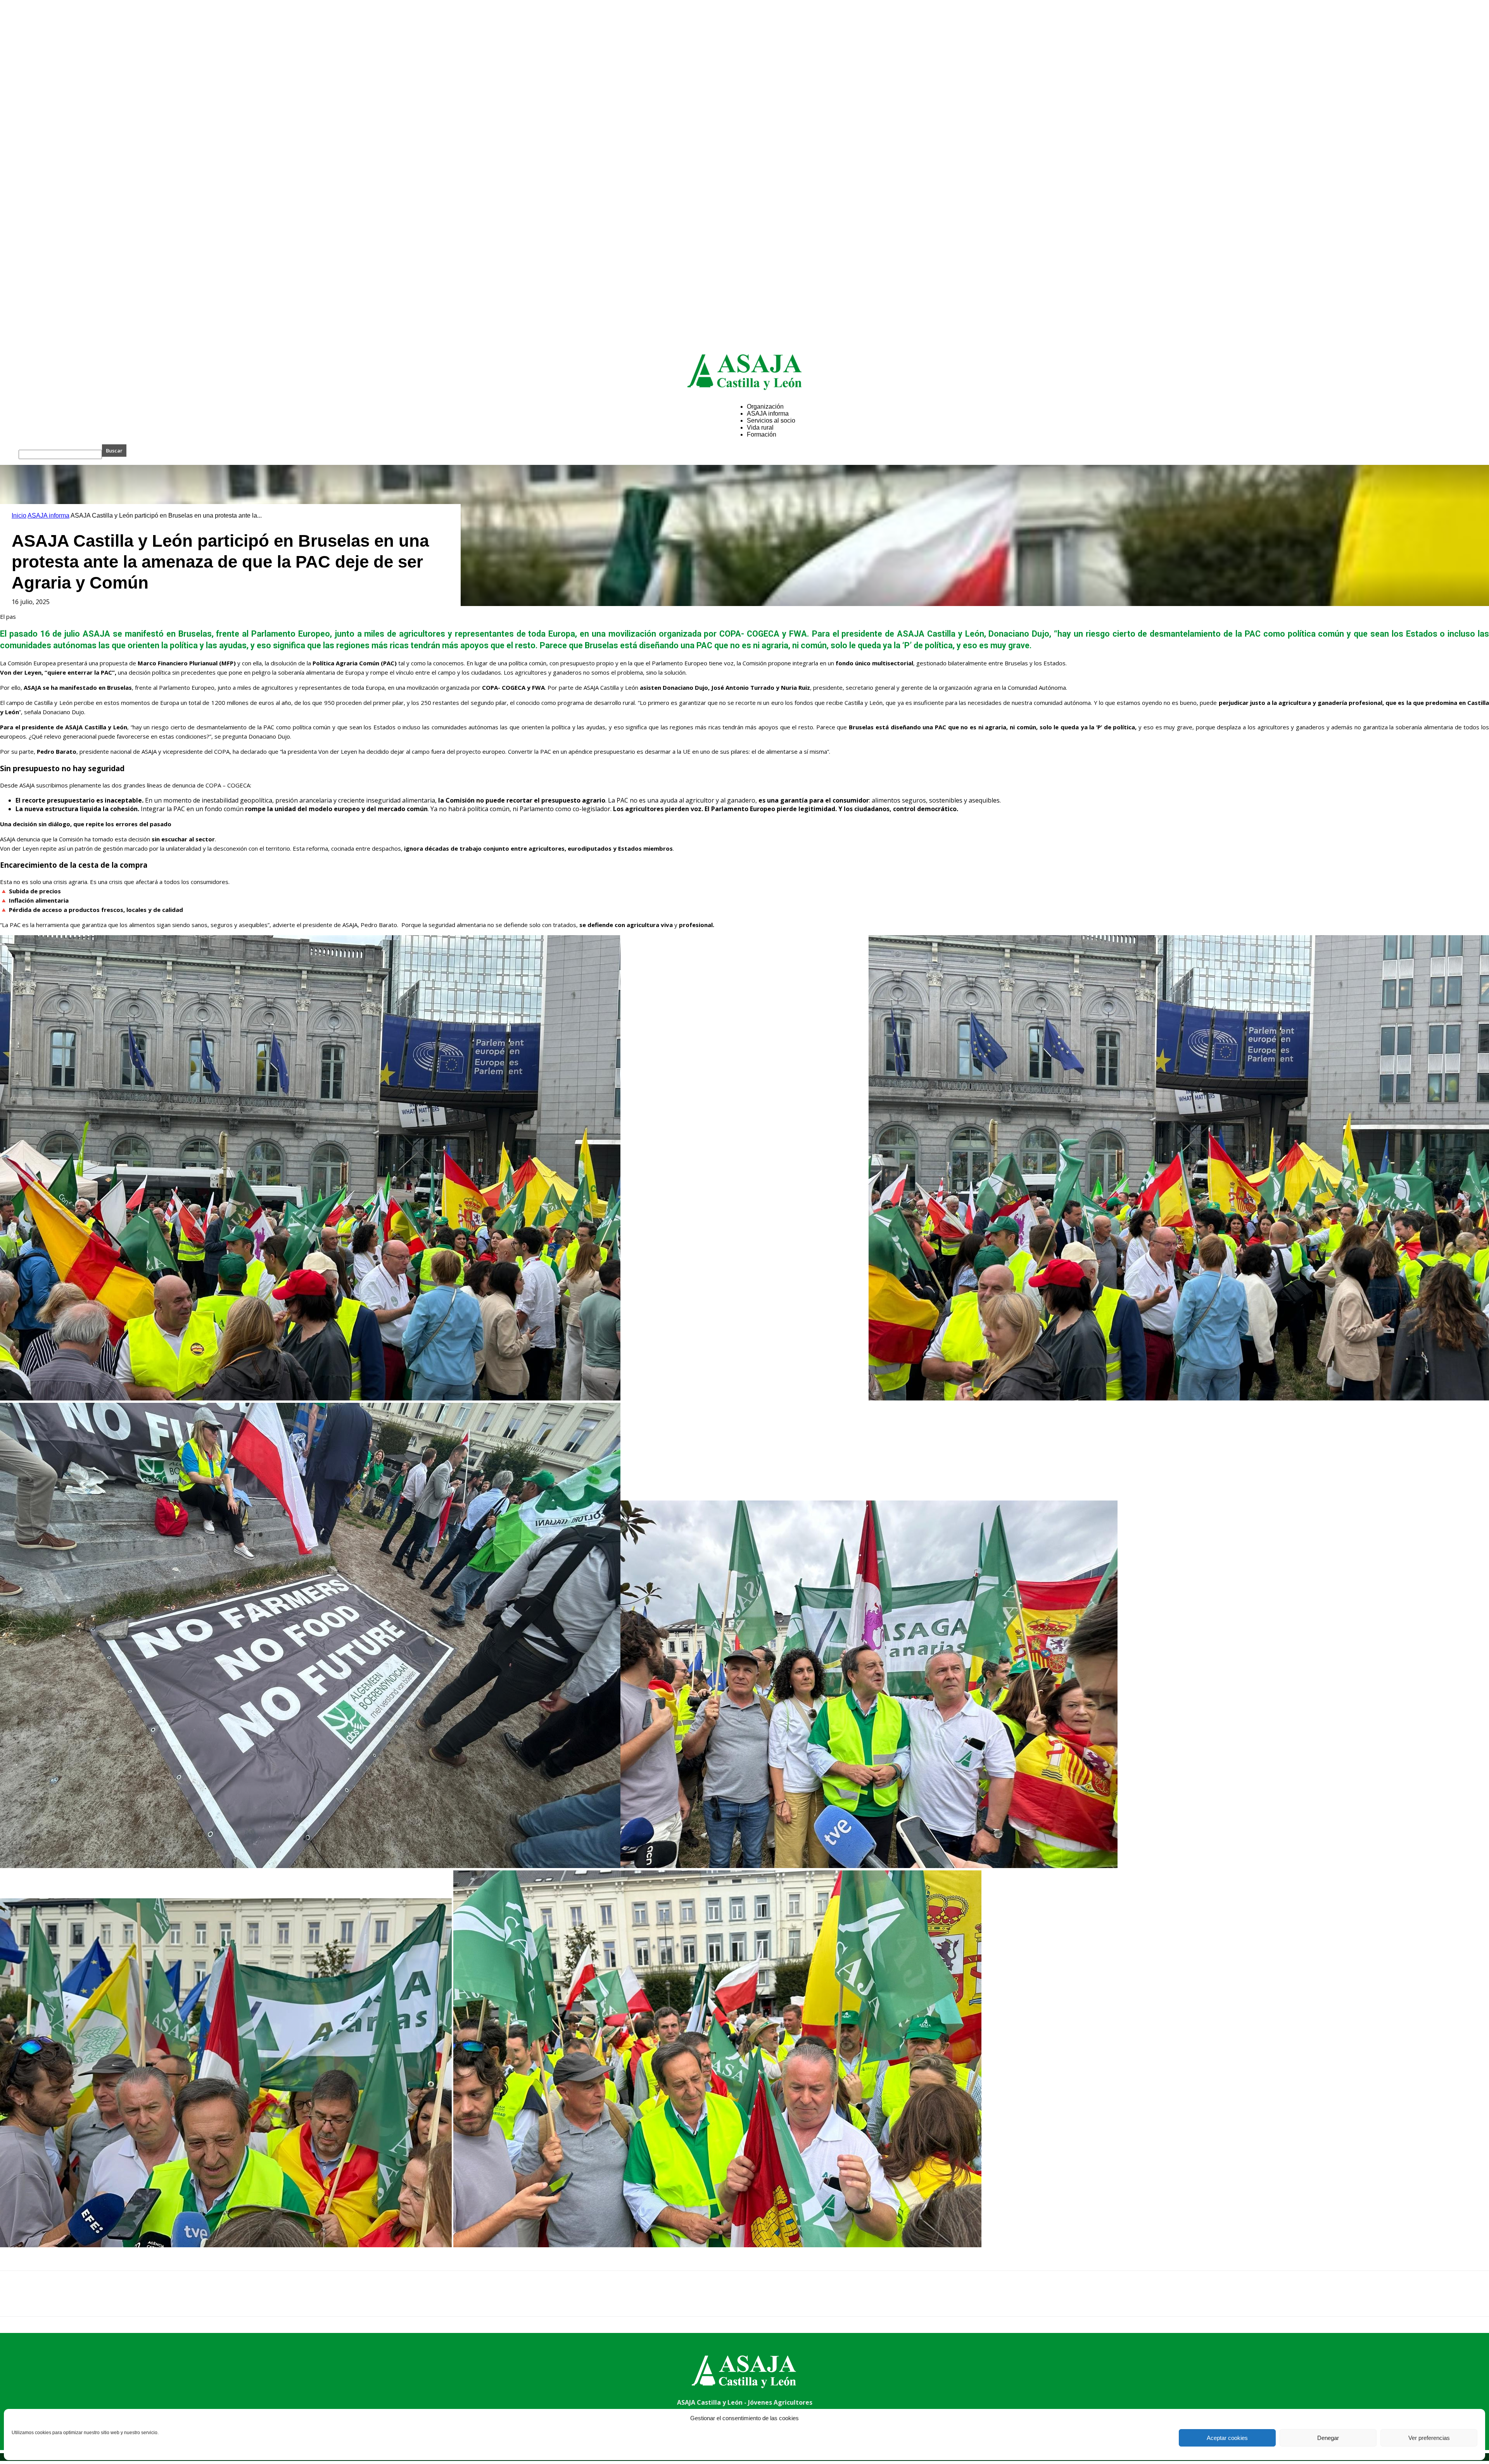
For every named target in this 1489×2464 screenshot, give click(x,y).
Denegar (1328, 2438)
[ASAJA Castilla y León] (744, 372)
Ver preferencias (1429, 2438)
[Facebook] (13, 2300)
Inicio (19, 515)
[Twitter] (41, 2300)
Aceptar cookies (1227, 2438)
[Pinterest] (69, 2300)
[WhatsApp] (97, 2300)
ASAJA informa (48, 515)
